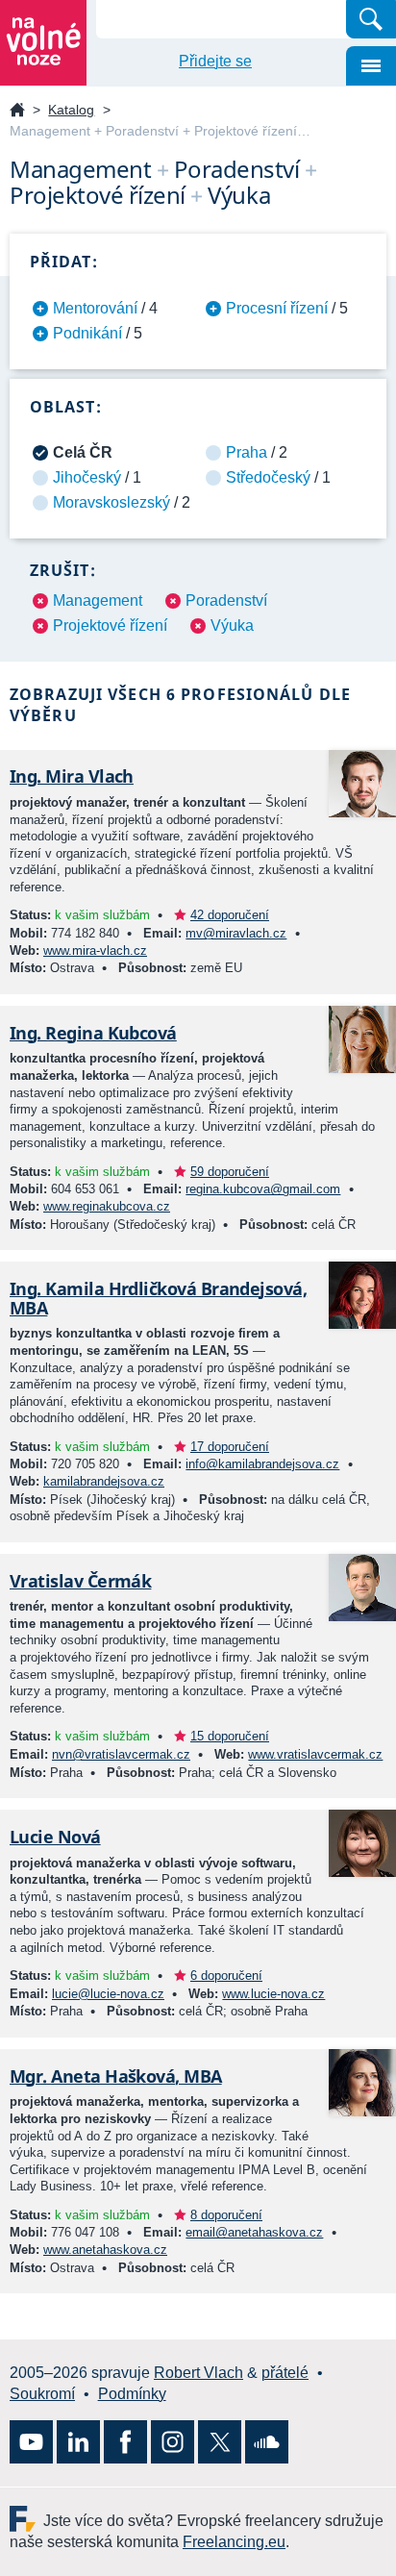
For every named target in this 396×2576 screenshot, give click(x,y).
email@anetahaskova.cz (254, 2232)
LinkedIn (78, 2442)
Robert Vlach (198, 2373)
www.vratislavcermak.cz (315, 1754)
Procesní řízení (277, 308)
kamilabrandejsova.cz (104, 1481)
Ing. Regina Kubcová (93, 1033)
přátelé (285, 2373)
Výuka (232, 625)
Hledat (371, 19)
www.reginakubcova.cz (107, 1206)
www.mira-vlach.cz (95, 950)
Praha (247, 452)
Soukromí (42, 2394)
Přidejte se (215, 61)
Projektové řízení (110, 625)
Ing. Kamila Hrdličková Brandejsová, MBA (158, 1298)
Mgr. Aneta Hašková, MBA (116, 2076)
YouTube (31, 2442)
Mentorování (95, 308)
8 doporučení (226, 2215)
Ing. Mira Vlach (72, 776)
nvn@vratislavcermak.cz (121, 1754)
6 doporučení (226, 1976)
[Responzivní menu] (371, 66)
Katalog (71, 110)
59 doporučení (230, 1172)
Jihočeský (87, 477)
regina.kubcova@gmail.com (263, 1189)
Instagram (173, 2442)
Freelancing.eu (26, 2519)
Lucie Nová (55, 1837)
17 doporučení (230, 1447)
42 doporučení (230, 915)
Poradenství (226, 600)
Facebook (125, 2442)
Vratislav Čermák (80, 1581)
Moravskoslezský (111, 502)
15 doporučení (230, 1736)
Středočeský (268, 477)
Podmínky (132, 2394)
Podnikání (87, 333)
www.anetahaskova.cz (105, 2250)
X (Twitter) (220, 2442)
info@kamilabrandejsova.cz (262, 1464)
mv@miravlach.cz (236, 933)
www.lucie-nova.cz (273, 1994)
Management (98, 600)
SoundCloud (267, 2442)
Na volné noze (17, 111)
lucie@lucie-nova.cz (108, 1994)
